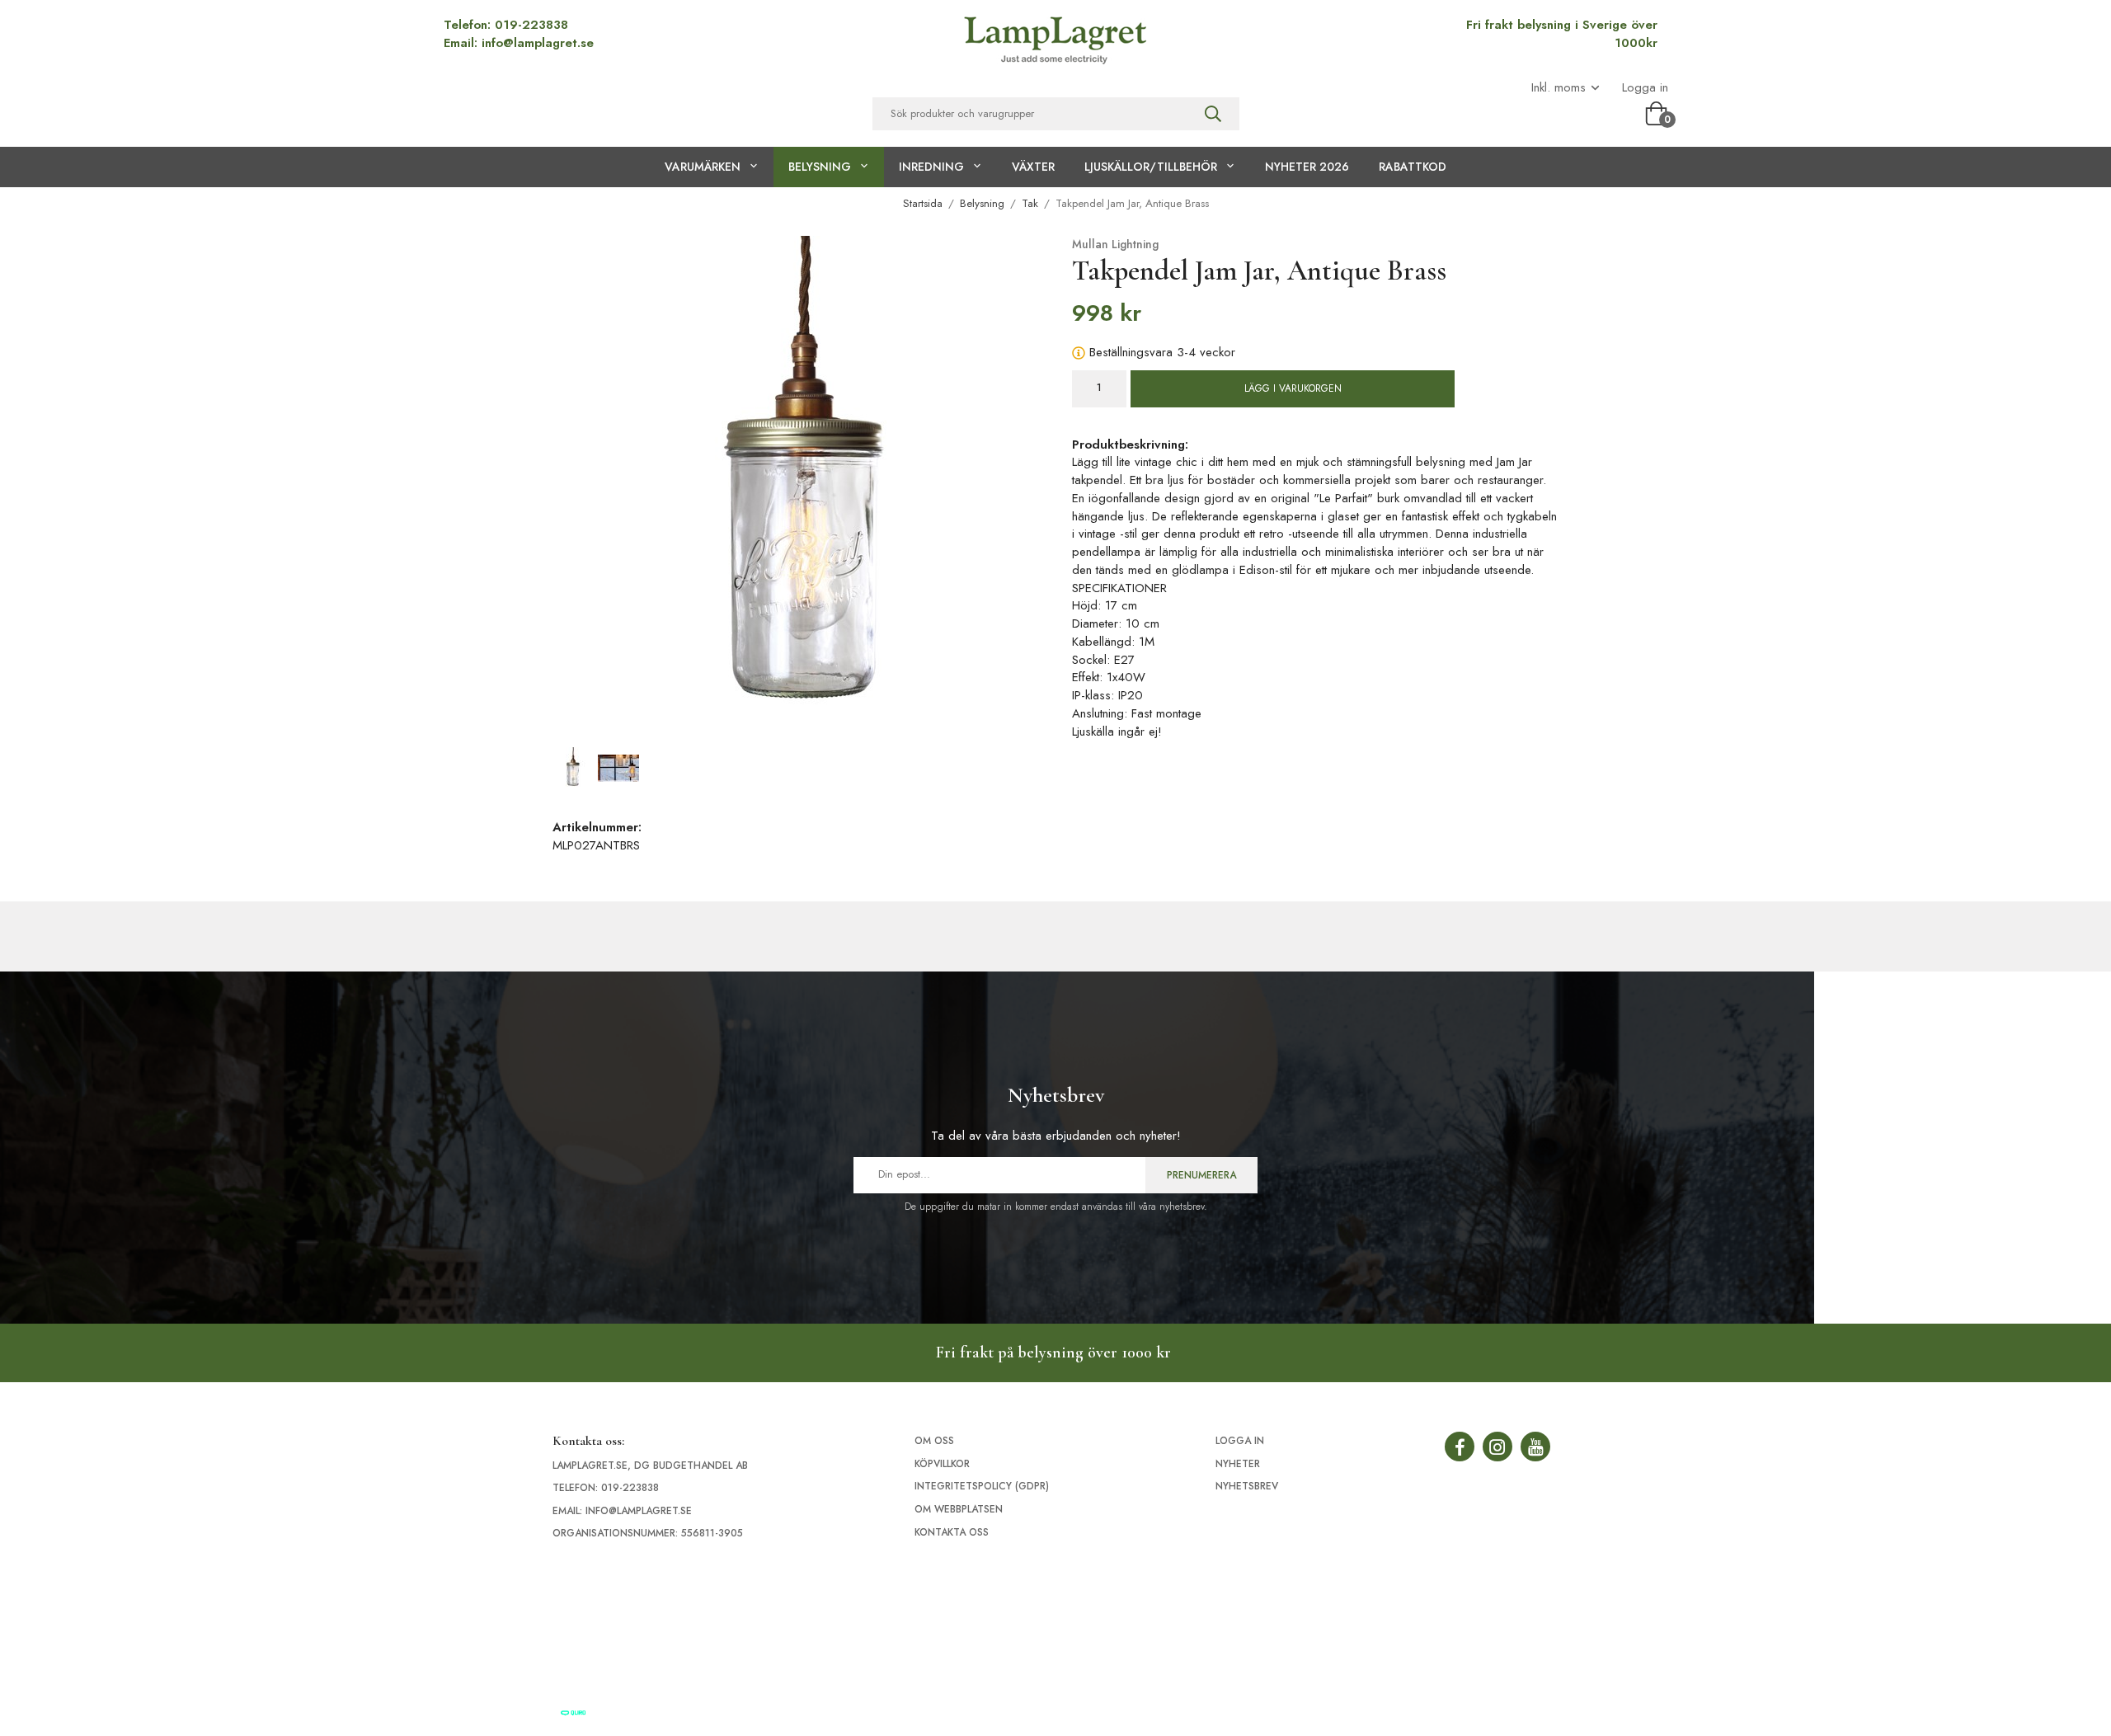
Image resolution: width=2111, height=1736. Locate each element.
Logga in (1645, 88)
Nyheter (1238, 1464)
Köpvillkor (942, 1464)
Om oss (934, 1441)
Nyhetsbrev (1247, 1486)
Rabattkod (1413, 167)
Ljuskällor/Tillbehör (1151, 167)
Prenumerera (1201, 1175)
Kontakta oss (952, 1532)
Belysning (820, 167)
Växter (1033, 167)
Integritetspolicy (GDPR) (982, 1486)
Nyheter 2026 (1307, 167)
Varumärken (703, 167)
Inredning (931, 167)
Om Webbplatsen (959, 1509)
